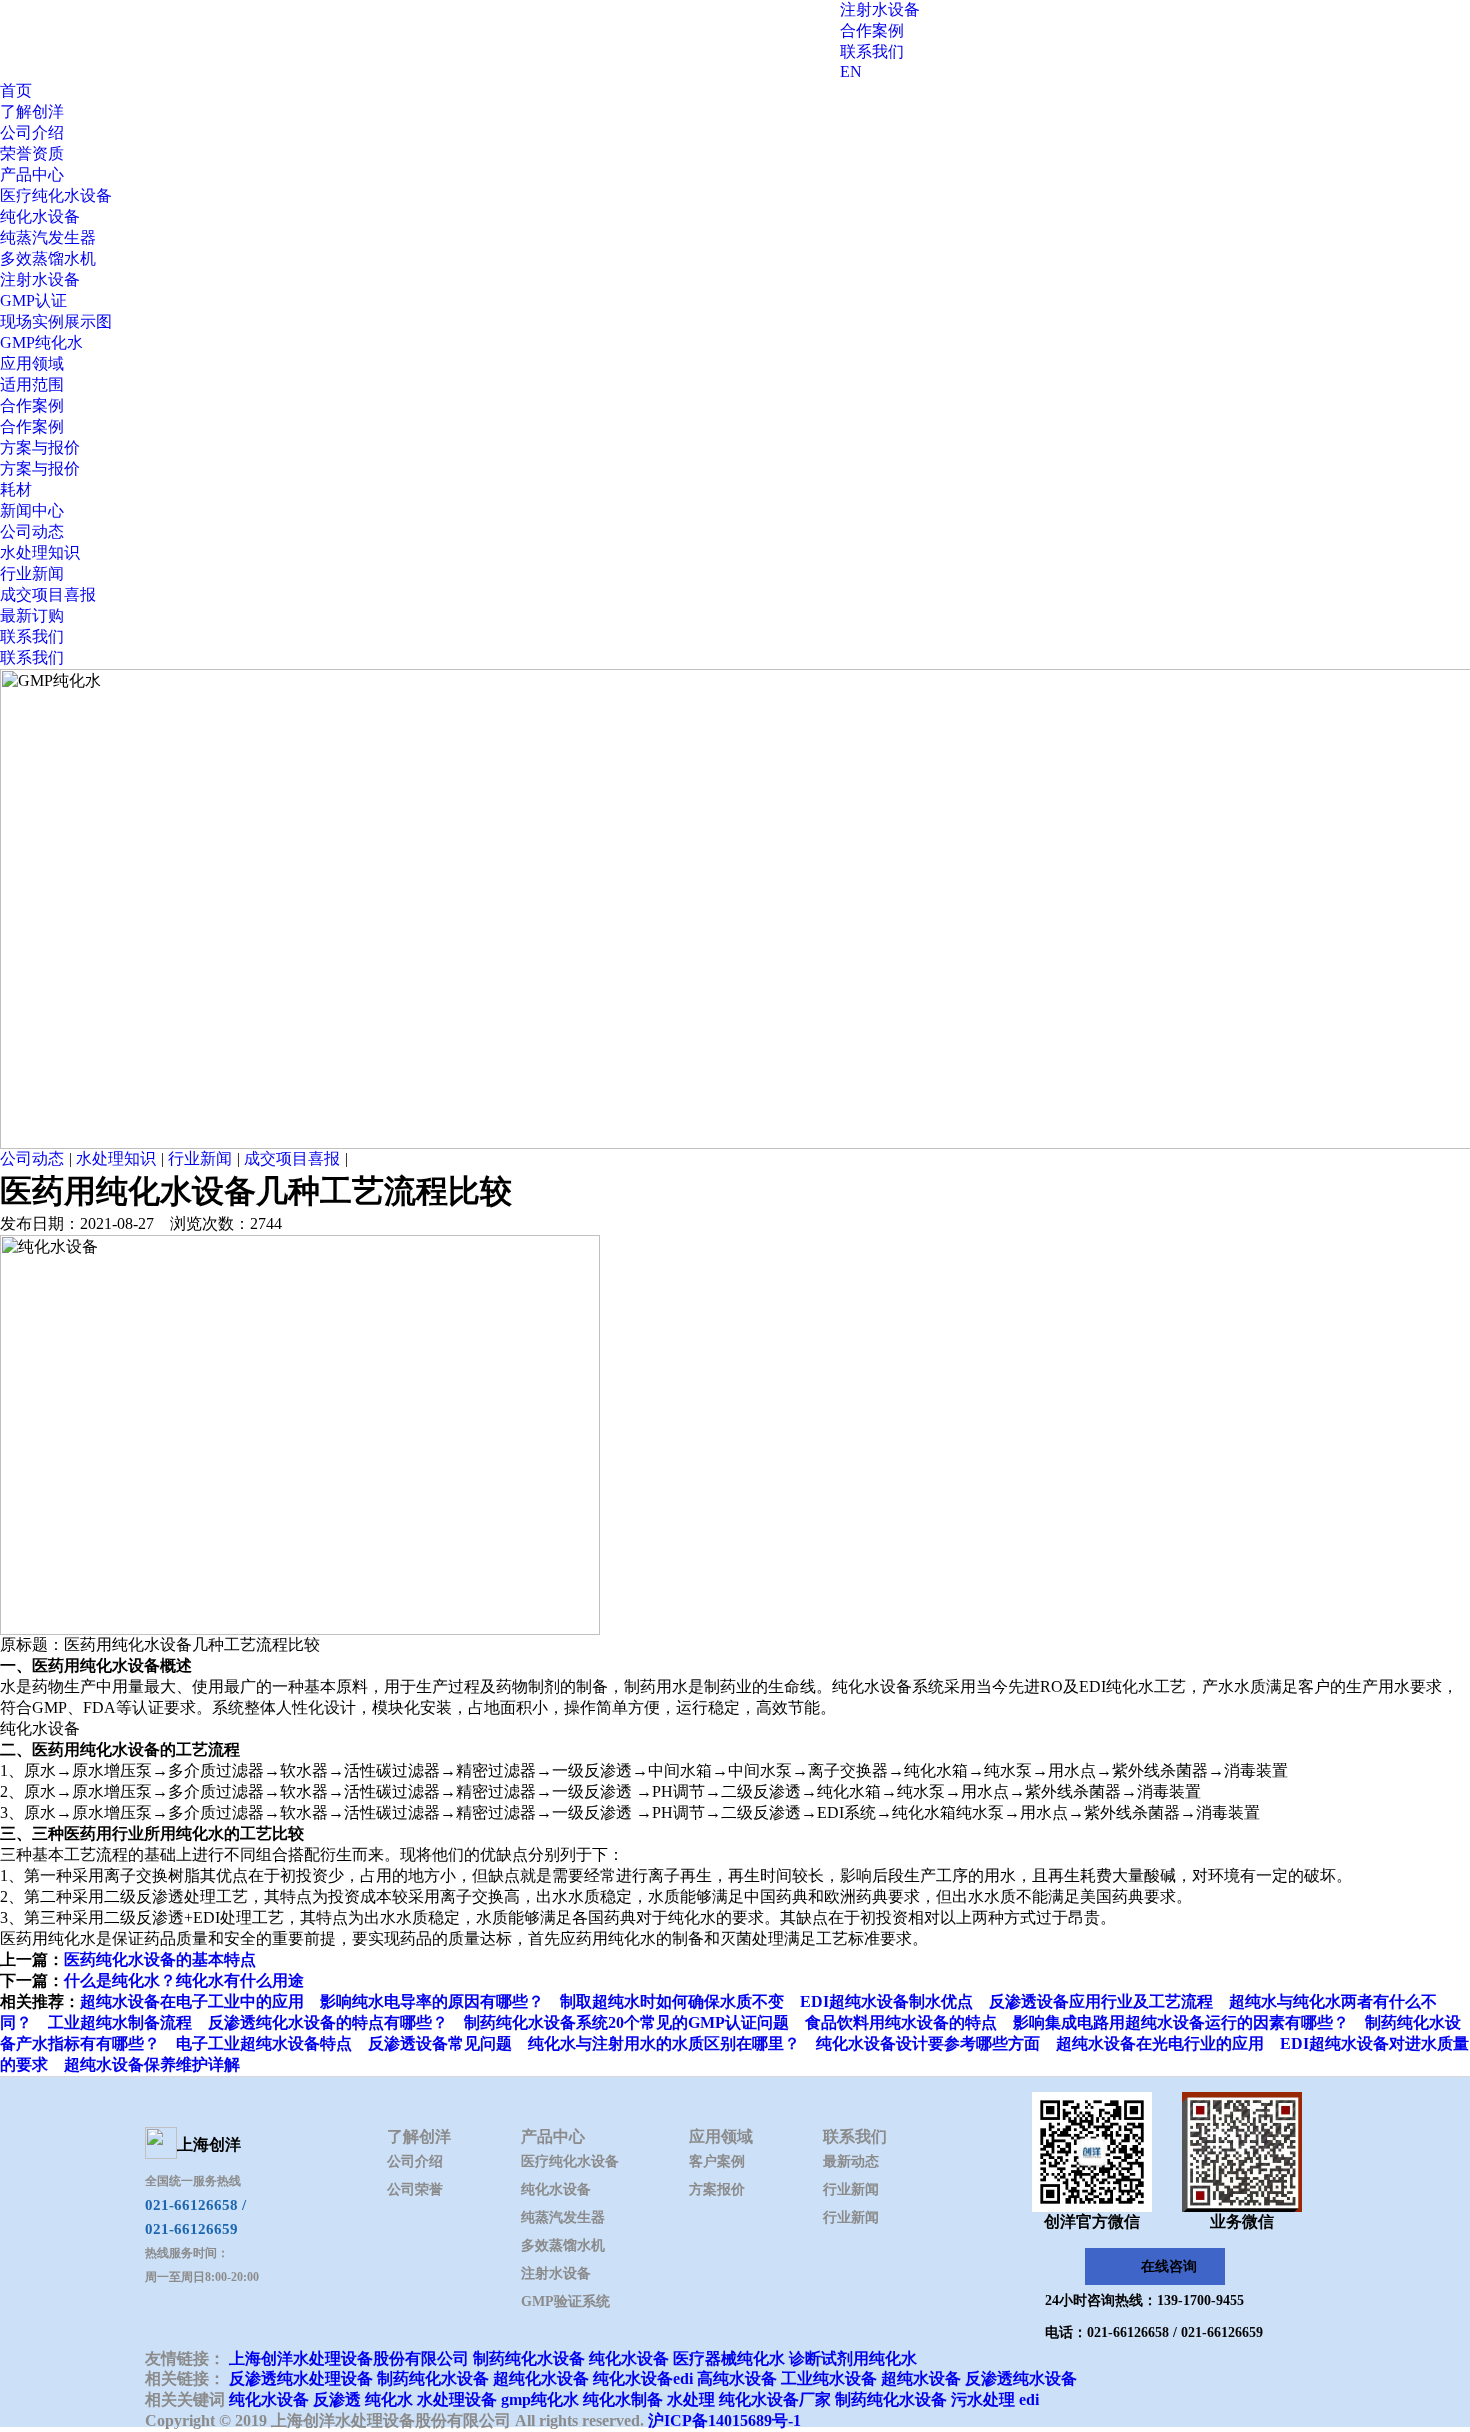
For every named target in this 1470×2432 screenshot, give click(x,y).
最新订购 (32, 615)
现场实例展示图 (56, 321)
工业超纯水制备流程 (120, 2022)
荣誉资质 (32, 153)
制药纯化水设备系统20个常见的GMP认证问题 (626, 2022)
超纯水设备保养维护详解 (152, 2064)
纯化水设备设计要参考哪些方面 (928, 2043)
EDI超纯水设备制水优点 (886, 2001)
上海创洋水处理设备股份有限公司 (349, 2358)
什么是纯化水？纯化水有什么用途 (184, 1980)
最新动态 (851, 2161)
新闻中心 (32, 510)
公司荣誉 (415, 2189)
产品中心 (32, 174)
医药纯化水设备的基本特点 (160, 1959)
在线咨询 (1169, 2266)
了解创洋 (32, 111)
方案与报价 (40, 447)
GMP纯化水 (41, 342)
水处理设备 (457, 2399)
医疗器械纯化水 (729, 2358)
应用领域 (32, 363)
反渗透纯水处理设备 (301, 2378)
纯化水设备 (40, 216)
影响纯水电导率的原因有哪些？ (432, 2001)
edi (1029, 2399)
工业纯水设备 (829, 2378)
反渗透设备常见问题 (440, 2043)
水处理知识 (40, 552)
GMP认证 (33, 300)
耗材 (16, 489)
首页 (16, 90)
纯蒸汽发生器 (48, 237)
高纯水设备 (737, 2378)
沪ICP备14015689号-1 (724, 2420)
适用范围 (32, 384)
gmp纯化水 (540, 2399)
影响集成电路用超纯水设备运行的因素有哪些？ (1181, 2022)
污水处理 (983, 2399)
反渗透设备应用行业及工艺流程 (1101, 2001)
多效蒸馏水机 (48, 258)
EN (851, 71)
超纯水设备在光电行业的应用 (1160, 2043)
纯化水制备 (623, 2399)
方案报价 (717, 2189)
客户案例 (717, 2161)
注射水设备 (880, 9)
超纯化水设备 (541, 2378)
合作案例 (872, 30)
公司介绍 (32, 132)
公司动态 (32, 531)
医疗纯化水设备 (56, 195)
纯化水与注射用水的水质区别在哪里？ (664, 2043)
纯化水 (389, 2399)
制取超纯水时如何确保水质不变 (672, 2001)
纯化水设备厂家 (775, 2399)
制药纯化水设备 (529, 2358)
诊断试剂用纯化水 (853, 2358)
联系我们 (872, 51)
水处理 (691, 2399)
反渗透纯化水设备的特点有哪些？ (328, 2022)
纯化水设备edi (643, 2378)
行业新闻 (32, 573)
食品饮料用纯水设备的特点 (901, 2022)
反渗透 (337, 2399)
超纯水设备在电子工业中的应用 (192, 2001)
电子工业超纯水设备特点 (264, 2043)
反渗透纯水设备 (1021, 2378)
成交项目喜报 (48, 594)
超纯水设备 (921, 2378)
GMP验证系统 (565, 2301)
